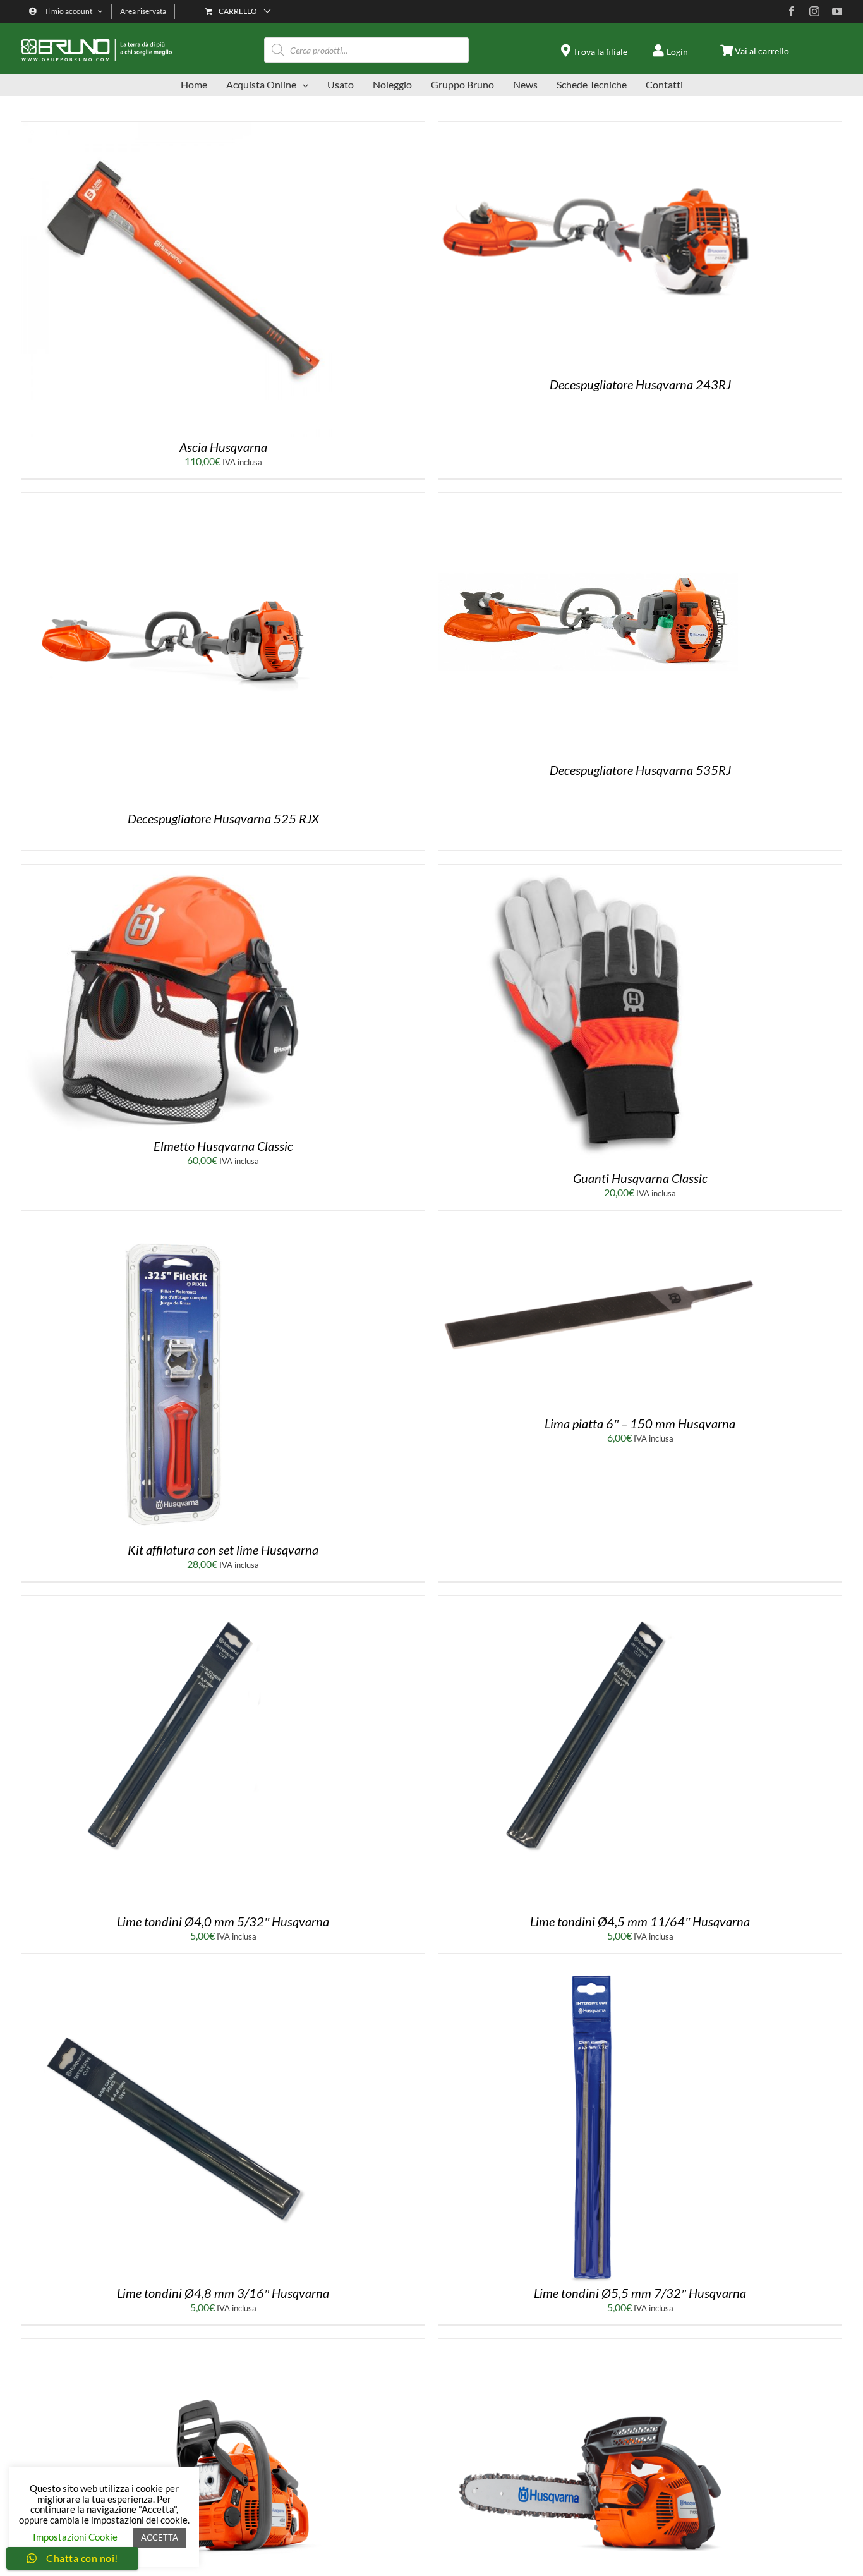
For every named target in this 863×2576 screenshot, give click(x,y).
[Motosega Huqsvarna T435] (596, 2344)
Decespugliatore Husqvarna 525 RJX (223, 818)
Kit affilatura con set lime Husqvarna (223, 1550)
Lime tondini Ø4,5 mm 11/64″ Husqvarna (640, 1921)
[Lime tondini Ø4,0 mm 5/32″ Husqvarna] (179, 1601)
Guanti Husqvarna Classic (640, 1178)
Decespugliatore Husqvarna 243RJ (640, 384)
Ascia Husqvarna (223, 447)
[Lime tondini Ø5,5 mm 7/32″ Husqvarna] (596, 1972)
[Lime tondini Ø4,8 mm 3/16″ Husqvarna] (179, 1972)
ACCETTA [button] (160, 2537)
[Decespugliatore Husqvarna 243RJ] (596, 127)
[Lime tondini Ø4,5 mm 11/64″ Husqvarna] (596, 1601)
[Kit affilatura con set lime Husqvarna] (179, 1229)
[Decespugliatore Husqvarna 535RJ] (588, 498)
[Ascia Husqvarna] (179, 127)
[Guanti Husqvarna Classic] (596, 869)
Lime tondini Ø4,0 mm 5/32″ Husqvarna (223, 1921)
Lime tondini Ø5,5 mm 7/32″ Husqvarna (640, 2293)
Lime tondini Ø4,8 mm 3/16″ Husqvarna (223, 2293)
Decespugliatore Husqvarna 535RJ (640, 770)
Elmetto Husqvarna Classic (223, 1146)
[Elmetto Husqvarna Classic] (179, 869)
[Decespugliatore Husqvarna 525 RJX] (179, 498)
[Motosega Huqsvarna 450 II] (179, 2344)
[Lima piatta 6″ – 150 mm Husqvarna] (596, 1229)
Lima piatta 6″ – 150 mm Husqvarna (640, 1423)
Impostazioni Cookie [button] (75, 2537)
